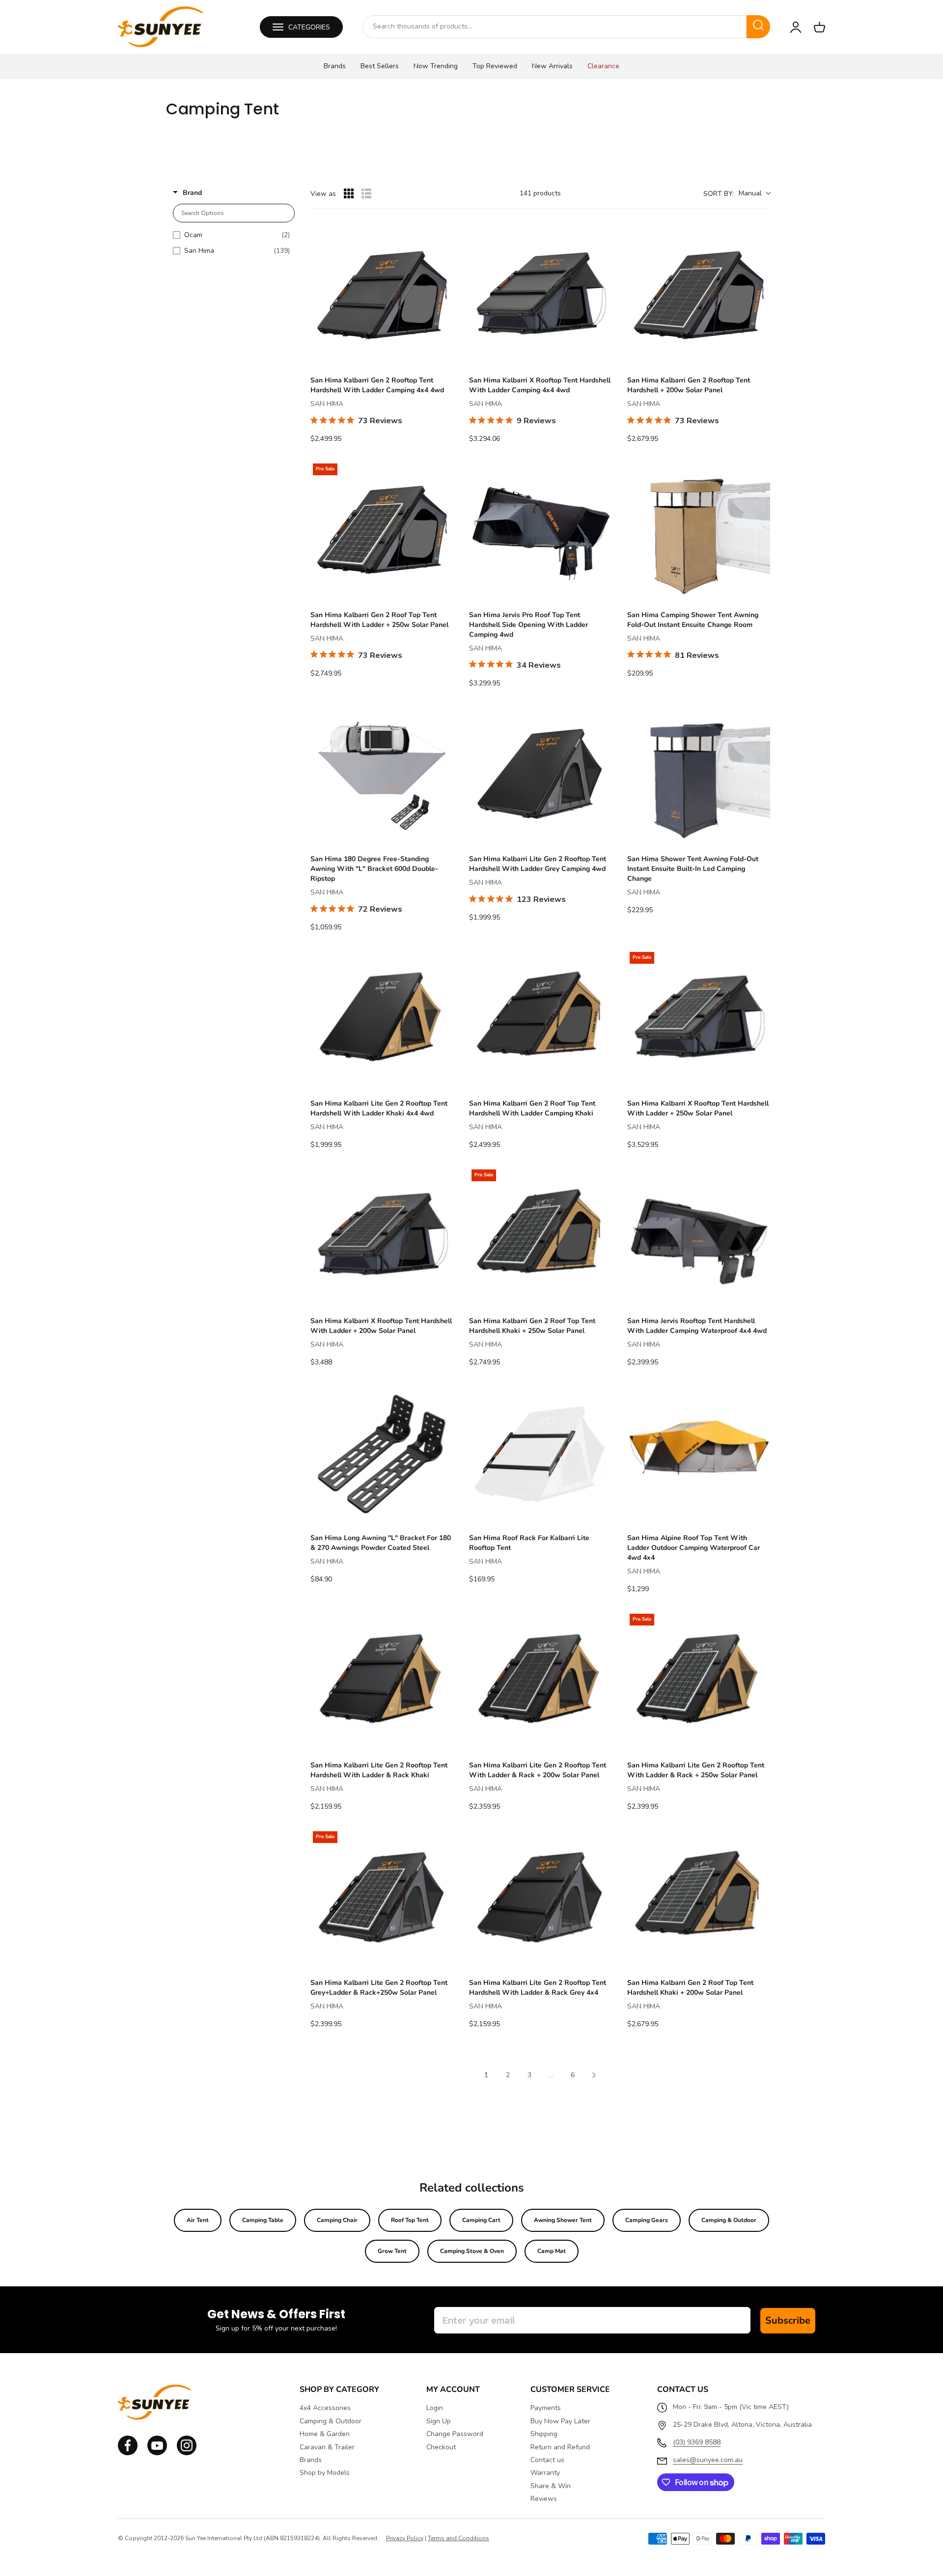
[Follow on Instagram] (157, 2453)
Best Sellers (380, 66)
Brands (335, 66)
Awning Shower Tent (563, 2220)
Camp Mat (552, 2251)
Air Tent (198, 2220)
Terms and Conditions (458, 2538)
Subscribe (788, 2320)
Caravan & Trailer (327, 2447)
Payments (546, 2408)
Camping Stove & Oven (472, 2251)
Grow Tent (392, 2251)
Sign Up (439, 2421)
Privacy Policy (405, 2538)
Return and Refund (560, 2447)
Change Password (455, 2434)
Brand (192, 193)
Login (435, 2408)
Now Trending (436, 66)
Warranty (545, 2473)
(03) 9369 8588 (697, 2442)
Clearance (603, 66)
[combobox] (555, 27)
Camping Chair (337, 2220)
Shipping (544, 2434)
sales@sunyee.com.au (708, 2460)
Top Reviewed (495, 66)
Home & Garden (325, 2434)
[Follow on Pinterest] (187, 2453)
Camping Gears (647, 2220)
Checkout (441, 2447)
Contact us (547, 2460)
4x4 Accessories (325, 2408)
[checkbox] (231, 235)
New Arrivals (552, 66)
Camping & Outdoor (729, 2220)
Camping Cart (481, 2220)
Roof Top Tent (410, 2220)
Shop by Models (325, 2473)
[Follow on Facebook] (128, 2453)
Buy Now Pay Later (560, 2421)
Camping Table (263, 2220)
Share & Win (551, 2486)
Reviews (544, 2499)
